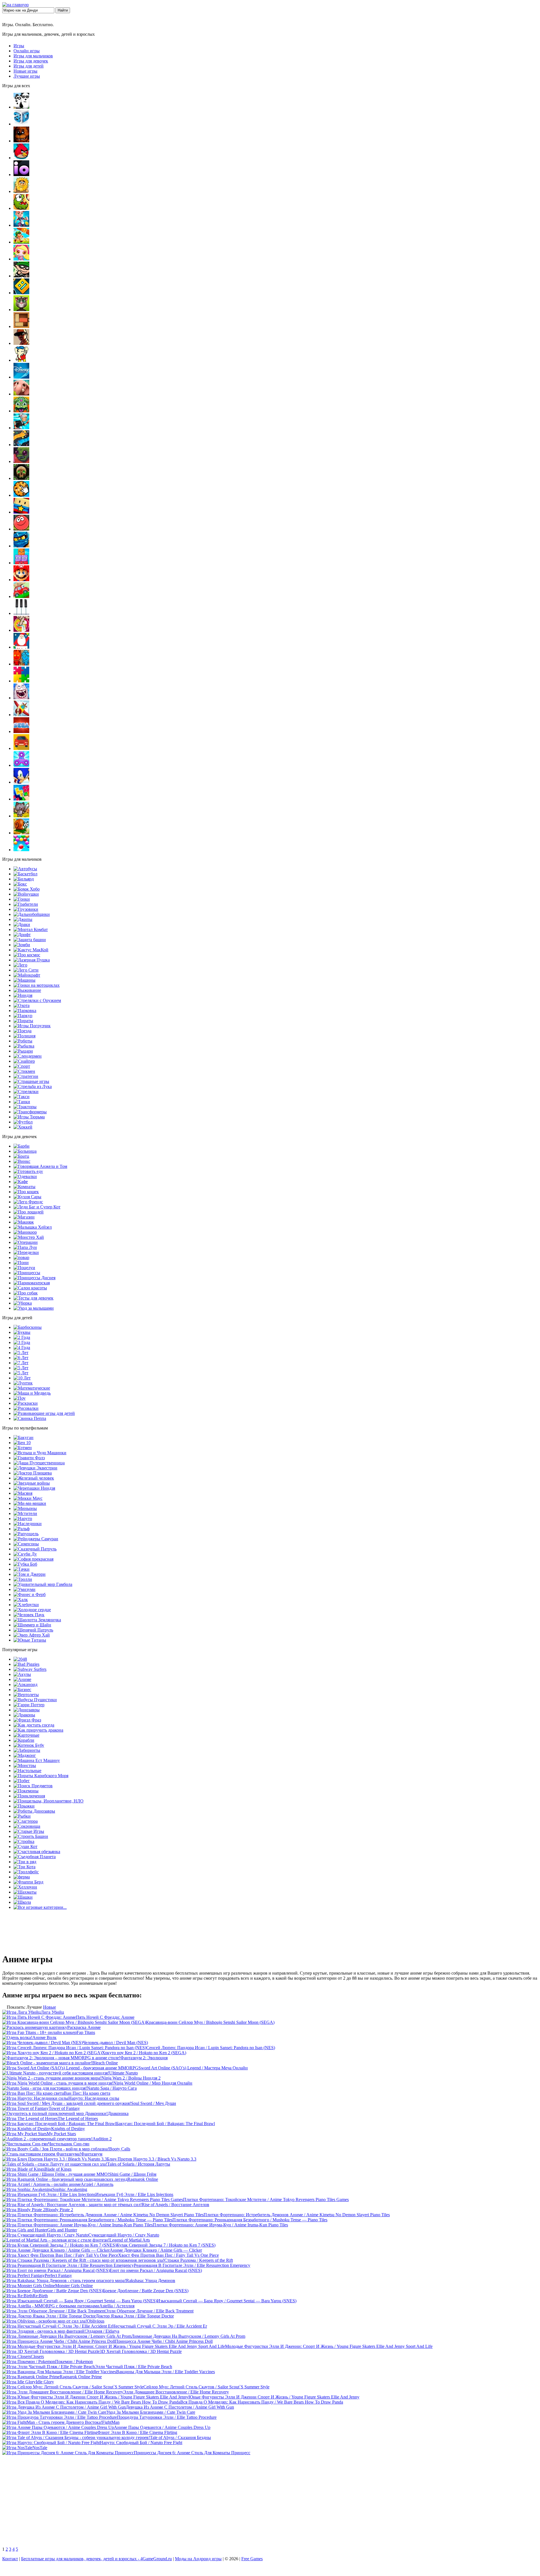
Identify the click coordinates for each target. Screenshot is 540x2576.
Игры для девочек (31, 61)
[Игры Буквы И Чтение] (22, 1332)
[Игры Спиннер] (21, 765)
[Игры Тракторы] (25, 1107)
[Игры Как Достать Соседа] (34, 1725)
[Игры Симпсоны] (26, 1544)
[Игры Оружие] (37, 1000)
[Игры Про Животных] (21, 394)
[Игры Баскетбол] (25, 874)
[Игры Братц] (21, 1156)
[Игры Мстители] (25, 1513)
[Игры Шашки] (23, 1897)
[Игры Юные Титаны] (30, 1640)
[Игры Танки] (22, 1102)
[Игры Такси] (22, 1097)
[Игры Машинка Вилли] (21, 596)
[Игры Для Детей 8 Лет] (21, 1368)
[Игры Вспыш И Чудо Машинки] (40, 1453)
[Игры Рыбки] (22, 1816)
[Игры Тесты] (33, 1298)
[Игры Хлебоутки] (26, 1605)
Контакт (10, 2559)
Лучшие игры (27, 76)
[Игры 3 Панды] (21, 107)
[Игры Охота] (22, 1005)
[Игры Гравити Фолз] (29, 1458)
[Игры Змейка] (21, 445)
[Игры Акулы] (22, 1674)
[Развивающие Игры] (44, 1413)
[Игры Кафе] (21, 1182)
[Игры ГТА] (21, 343)
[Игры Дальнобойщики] (32, 914)
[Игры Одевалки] (25, 1176)
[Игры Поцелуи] (24, 1268)
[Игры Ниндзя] (23, 995)
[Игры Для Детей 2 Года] (22, 1337)
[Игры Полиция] (24, 1036)
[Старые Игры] (29, 1831)
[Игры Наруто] (23, 1519)
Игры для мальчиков (33, 56)
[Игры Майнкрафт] (27, 975)
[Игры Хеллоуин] (25, 1887)
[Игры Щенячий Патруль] (33, 1630)
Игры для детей (29, 66)
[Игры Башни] (31, 1836)
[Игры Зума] (21, 411)
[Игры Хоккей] (23, 1127)
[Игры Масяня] (23, 1493)
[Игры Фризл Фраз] (27, 1720)
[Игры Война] (26, 894)
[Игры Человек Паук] (29, 1615)
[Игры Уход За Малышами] (34, 1308)
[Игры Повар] (21, 1257)
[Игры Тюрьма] (29, 1117)
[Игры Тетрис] (21, 799)
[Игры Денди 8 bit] (21, 360)
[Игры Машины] (24, 980)
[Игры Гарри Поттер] (29, 1705)
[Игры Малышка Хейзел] (33, 1227)
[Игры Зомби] (22, 945)
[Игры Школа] (22, 1902)
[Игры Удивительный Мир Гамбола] (43, 1584)
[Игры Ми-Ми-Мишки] (30, 1503)
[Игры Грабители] (26, 904)
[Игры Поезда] (22, 1031)
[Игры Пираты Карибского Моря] (41, 1776)
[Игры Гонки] (22, 899)
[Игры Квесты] (21, 478)
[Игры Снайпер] (24, 1061)
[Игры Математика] (32, 1388)
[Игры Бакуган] (23, 1438)
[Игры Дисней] (21, 377)
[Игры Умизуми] (24, 1589)
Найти (63, 10)
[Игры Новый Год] (21, 647)
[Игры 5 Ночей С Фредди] (21, 141)
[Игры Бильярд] (24, 879)
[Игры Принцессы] (27, 1273)
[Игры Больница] (25, 1151)
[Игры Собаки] (26, 1293)
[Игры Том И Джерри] (30, 1574)
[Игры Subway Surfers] (30, 1669)
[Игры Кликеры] (21, 495)
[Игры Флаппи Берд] (28, 1882)
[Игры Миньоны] (25, 1508)
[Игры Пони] (21, 1263)
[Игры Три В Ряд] (25, 1862)
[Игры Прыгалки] (24, 1806)
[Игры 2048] (20, 1659)
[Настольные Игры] (27, 1771)
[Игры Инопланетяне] (49, 1801)
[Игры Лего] (20, 965)
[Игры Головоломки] (21, 326)
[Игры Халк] (21, 1600)
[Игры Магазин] (24, 1217)
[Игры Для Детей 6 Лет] (21, 1358)
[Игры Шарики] (21, 850)
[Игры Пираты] (23, 1021)
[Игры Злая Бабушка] (21, 428)
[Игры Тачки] (22, 1569)
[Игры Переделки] (26, 1252)
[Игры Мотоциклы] (37, 985)
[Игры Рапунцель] (26, 1534)
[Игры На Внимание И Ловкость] (21, 630)
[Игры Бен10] (22, 1443)
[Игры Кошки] (26, 1192)
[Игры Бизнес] (22, 1690)
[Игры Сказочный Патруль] (35, 1549)
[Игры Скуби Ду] (25, 1554)
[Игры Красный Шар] (21, 529)
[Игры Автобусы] (25, 869)
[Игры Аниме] (22, 1679)
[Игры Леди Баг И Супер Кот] (37, 1207)
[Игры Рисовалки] (26, 1408)
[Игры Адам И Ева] (21, 191)
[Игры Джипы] (23, 919)
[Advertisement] (270, 2502)
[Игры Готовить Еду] (28, 1171)
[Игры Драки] (22, 924)
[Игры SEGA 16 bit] (21, 731)
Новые (49, 2007)
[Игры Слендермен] (28, 1056)
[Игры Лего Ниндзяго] (21, 546)
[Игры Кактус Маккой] (31, 950)
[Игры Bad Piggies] (26, 1664)
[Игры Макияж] (24, 1222)
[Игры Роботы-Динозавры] (34, 1811)
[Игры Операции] (26, 1242)
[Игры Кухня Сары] (27, 1197)
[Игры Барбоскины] (28, 1327)
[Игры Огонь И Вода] (21, 664)
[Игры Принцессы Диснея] (34, 1278)
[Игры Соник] (21, 782)
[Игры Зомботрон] (21, 461)
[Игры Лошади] (29, 1212)
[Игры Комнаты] (24, 1187)
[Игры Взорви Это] (21, 259)
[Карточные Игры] (26, 1735)
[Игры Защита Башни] (30, 940)
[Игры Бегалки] (21, 225)
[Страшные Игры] (31, 1081)
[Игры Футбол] (23, 1122)
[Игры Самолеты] (21, 715)
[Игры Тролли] (23, 1579)
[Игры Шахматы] (25, 1892)
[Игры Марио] (21, 580)
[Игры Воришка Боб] (21, 276)
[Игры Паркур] (23, 1016)
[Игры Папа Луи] (25, 1247)
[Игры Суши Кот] (25, 1846)
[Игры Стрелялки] (26, 1092)
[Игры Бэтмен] (23, 1448)
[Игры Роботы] (23, 1041)
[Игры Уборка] (23, 1303)
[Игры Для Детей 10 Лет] (22, 1378)
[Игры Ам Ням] (21, 208)
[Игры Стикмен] (24, 1071)
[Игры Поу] (20, 1398)
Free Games (252, 2559)
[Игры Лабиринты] (27, 1750)
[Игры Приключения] (29, 1796)
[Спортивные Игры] (22, 1066)
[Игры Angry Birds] (21, 158)
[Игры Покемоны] (26, 1791)
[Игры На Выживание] (27, 990)
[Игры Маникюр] (25, 1232)
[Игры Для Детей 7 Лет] (21, 1363)
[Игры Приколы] (21, 698)
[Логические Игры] (21, 563)
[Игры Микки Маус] (28, 1498)
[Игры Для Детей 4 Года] (22, 1347)
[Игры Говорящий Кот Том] (21, 310)
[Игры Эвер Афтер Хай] (32, 1635)
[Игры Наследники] (28, 1524)
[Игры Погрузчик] (32, 1026)
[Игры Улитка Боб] (21, 833)
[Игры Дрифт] (22, 935)
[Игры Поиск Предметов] (33, 1786)
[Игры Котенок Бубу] (29, 1745)
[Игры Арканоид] (25, 1684)
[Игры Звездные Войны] (32, 1483)
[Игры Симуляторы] (21, 748)
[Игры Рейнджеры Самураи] (36, 1539)
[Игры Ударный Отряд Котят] (21, 816)
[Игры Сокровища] (27, 1826)
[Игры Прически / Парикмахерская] (32, 1283)
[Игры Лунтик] (23, 1383)
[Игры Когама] (21, 512)
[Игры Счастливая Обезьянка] (37, 1852)
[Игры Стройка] (24, 1841)
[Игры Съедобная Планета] (35, 1857)
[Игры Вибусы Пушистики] (35, 1700)
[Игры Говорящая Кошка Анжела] (40, 1166)
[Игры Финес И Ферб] (30, 1594)
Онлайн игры (27, 51)
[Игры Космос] (27, 955)
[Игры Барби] (22, 1146)
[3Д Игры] (21, 124)
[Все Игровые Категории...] (40, 1907)
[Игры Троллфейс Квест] (26, 1872)
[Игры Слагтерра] (26, 1821)
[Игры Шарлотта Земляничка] (37, 1620)
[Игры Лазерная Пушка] (32, 960)
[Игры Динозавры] (27, 1710)
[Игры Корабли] (24, 1740)
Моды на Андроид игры (198, 2559)
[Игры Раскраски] (26, 1403)
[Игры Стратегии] (26, 1076)
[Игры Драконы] (24, 1715)
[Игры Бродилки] (21, 242)
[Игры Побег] (22, 1781)
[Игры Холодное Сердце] (32, 1610)
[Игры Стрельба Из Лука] (33, 1086)
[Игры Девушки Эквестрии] (35, 1468)
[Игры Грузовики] (26, 909)
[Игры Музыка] (21, 613)
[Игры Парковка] (25, 1011)
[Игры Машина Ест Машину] (37, 1760)
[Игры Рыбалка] (24, 1046)
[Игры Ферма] (22, 1877)
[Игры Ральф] (22, 1529)
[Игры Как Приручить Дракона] (38, 1730)
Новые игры (25, 71)
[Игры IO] (21, 175)
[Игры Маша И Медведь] (32, 1393)
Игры (19, 46)
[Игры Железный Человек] (34, 1478)
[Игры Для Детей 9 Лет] (21, 1373)
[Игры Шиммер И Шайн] (32, 1625)
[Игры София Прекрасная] (33, 1559)
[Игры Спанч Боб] (25, 1564)
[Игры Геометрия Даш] (21, 293)
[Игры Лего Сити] (26, 970)
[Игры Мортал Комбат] (31, 930)
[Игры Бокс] (20, 884)
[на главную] (15, 5)
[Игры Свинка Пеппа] (30, 1418)
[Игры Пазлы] (21, 681)
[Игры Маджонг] (25, 1755)
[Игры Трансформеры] (30, 1112)
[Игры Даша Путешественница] (39, 1463)
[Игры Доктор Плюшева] (33, 1473)
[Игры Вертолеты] (26, 1695)
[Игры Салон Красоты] (30, 1288)
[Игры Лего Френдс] (28, 1202)
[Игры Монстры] (25, 1765)
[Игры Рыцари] (23, 1051)
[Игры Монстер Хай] (29, 1237)
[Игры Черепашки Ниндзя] (34, 1488)
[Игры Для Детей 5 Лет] (21, 1353)
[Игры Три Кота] (24, 1867)
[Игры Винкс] (22, 1161)
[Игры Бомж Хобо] (27, 889)
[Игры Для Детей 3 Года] (22, 1342)
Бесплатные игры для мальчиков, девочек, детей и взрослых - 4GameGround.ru (96, 2559)
